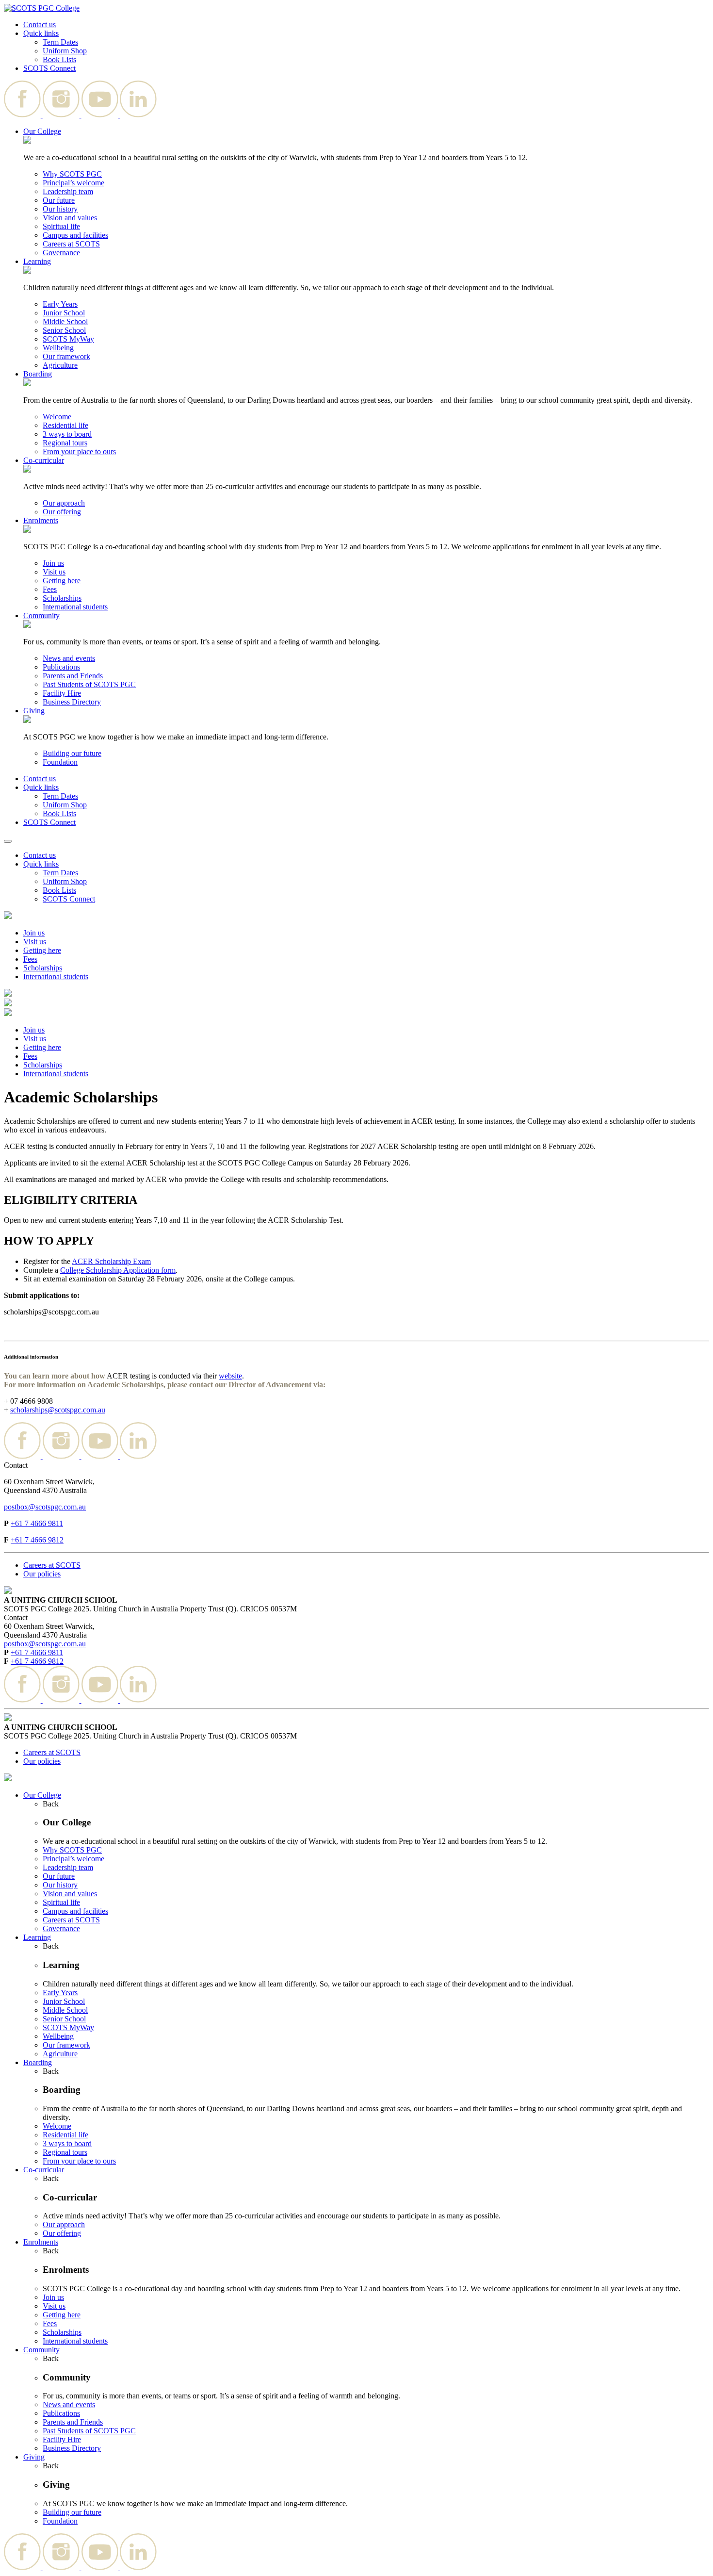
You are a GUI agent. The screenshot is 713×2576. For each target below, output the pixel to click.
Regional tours (65, 443)
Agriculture (60, 365)
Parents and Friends (73, 676)
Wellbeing (58, 348)
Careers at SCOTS (71, 244)
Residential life (65, 425)
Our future (59, 200)
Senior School (64, 330)
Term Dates (60, 42)
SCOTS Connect (49, 68)
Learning (37, 261)
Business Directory (72, 702)
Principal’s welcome (73, 183)
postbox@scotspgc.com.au (45, 1507)
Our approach (64, 503)
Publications (61, 667)
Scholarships (62, 598)
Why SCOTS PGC (72, 174)
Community (41, 615)
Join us (53, 563)
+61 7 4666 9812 (37, 1540)
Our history (60, 209)
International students (75, 607)
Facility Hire (62, 693)
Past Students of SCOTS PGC (89, 684)
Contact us (40, 25)
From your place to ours (79, 451)
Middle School (65, 321)
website (230, 1376)
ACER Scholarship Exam (111, 1261)
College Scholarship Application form (118, 1270)
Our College (42, 131)
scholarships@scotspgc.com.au (58, 1410)
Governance (61, 253)
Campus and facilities (75, 235)
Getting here (62, 581)
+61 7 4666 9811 (37, 1523)
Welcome (57, 417)
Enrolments (41, 520)
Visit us (54, 572)
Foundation (60, 762)
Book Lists (59, 59)
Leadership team (68, 191)
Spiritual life (61, 226)
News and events (69, 658)
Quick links (41, 33)
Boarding (38, 374)
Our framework (66, 356)
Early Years (60, 304)
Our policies (42, 1574)
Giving (34, 711)
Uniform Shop (65, 51)
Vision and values (70, 218)
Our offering (62, 512)
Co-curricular (44, 460)
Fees (50, 589)
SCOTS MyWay (68, 339)
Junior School (64, 313)
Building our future (72, 753)
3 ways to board (67, 434)
